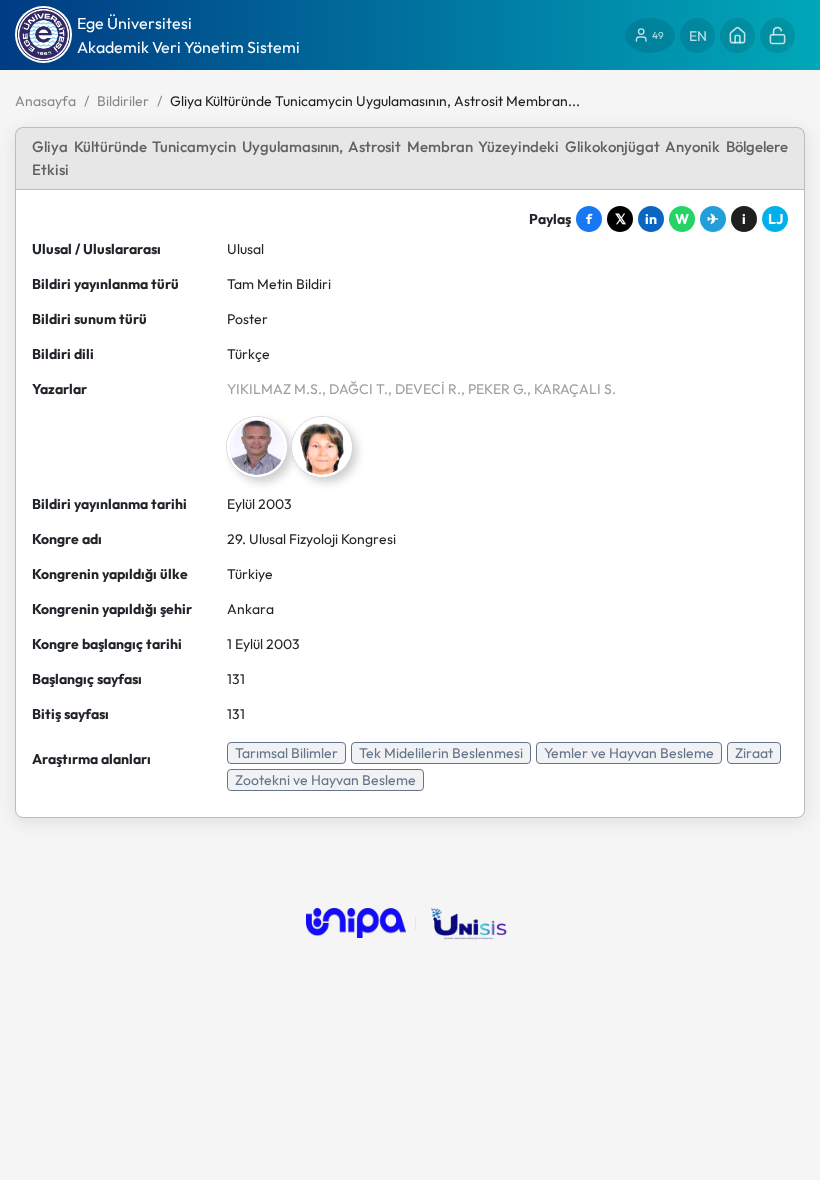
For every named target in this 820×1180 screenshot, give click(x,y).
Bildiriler (123, 101)
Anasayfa (45, 101)
